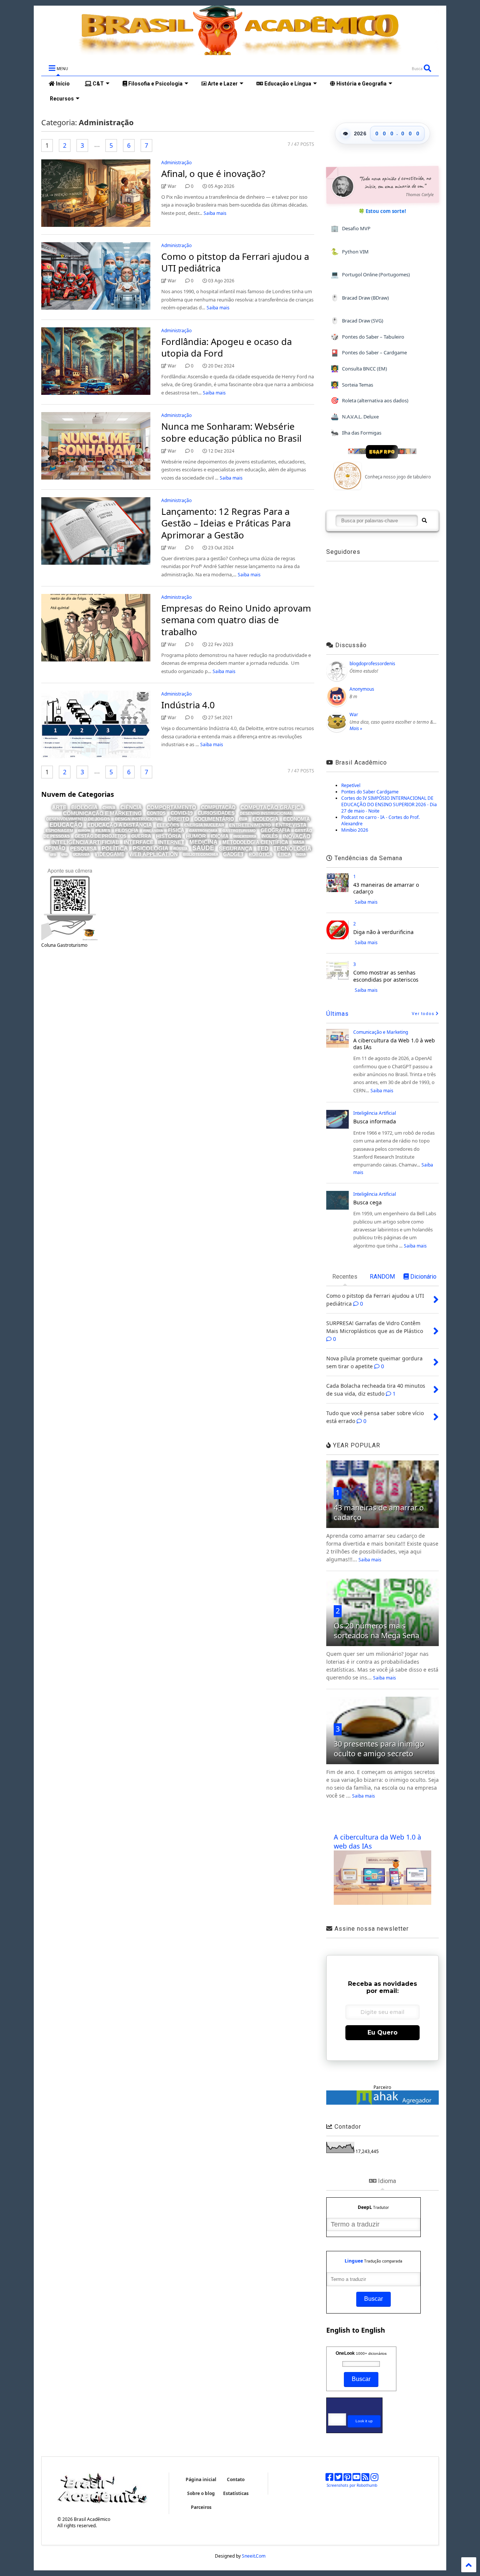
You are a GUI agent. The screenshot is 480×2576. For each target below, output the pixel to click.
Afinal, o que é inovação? (213, 173)
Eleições (168, 825)
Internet (171, 842)
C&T (98, 84)
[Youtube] (356, 2479)
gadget (233, 854)
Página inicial (201, 2479)
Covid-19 (182, 813)
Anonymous (362, 689)
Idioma (220, 836)
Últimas (337, 1014)
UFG (53, 855)
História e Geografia (361, 84)
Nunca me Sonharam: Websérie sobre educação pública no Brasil (231, 432)
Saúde (203, 848)
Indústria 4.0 (188, 705)
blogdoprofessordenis (372, 663)
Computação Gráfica (272, 807)
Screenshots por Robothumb (352, 2485)
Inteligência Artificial (85, 842)
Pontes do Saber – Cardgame (369, 353)
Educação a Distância (120, 825)
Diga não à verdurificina (383, 932)
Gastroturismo (239, 831)
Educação (66, 825)
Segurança (236, 849)
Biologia (84, 807)
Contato (236, 2479)
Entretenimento (250, 825)
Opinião (55, 848)
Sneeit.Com (254, 2556)
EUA (243, 819)
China (109, 808)
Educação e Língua (287, 84)
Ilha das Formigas (356, 433)
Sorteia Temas (352, 385)
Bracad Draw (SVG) (357, 320)
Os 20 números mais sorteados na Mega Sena (376, 1631)
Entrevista (291, 825)
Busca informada (375, 1121)
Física (176, 830)
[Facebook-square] (329, 2479)
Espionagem (59, 831)
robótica (261, 855)
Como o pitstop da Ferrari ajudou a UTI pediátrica (235, 262)
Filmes (103, 831)
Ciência (131, 807)
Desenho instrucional (266, 813)
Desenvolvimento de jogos (78, 819)
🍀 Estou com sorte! (382, 211)
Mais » (356, 728)
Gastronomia (203, 831)
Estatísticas (236, 2493)
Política (115, 848)
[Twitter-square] (338, 2479)
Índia (301, 855)
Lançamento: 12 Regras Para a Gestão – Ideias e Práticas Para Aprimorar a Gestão (226, 523)
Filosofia (127, 831)
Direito (179, 819)
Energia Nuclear (204, 825)
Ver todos (424, 1014)
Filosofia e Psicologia (155, 84)
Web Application (154, 854)
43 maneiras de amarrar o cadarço (386, 888)
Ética (284, 855)
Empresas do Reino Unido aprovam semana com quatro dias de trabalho (236, 620)
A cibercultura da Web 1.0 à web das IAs (394, 1044)
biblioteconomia (200, 854)
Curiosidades (216, 813)
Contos (156, 813)
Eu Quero (382, 2032)
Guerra (141, 836)
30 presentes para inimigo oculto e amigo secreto (379, 1749)
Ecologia (265, 819)
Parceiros (201, 2507)
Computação (218, 807)
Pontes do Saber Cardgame (370, 792)
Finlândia (153, 831)
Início (62, 84)
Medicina (203, 842)
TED (263, 848)
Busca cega (367, 1202)
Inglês (270, 836)
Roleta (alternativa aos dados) (370, 400)
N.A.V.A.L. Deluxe (355, 416)
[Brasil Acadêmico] (240, 51)
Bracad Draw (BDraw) (360, 298)
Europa (84, 831)
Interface (139, 842)
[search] (424, 521)
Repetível (351, 785)
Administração (176, 163)
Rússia (180, 849)
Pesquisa (83, 849)
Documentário (214, 819)
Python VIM (350, 251)
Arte (59, 807)
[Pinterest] (347, 2479)
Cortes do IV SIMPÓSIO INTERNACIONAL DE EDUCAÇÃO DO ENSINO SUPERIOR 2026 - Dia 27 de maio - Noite (389, 804)
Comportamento (171, 807)
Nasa (299, 842)
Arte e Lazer (222, 84)
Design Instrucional (139, 819)
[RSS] (365, 2479)
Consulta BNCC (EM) (359, 368)
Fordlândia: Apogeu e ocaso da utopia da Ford (226, 347)
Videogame (109, 854)
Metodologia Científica (255, 842)
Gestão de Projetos (100, 836)
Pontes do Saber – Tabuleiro (367, 337)
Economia (296, 819)
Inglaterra (245, 837)
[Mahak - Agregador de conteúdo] (382, 2103)
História (169, 836)
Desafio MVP (351, 228)
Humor (196, 836)
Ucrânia (81, 854)
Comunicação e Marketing (102, 813)
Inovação (297, 836)
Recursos (61, 99)
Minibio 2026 (355, 830)
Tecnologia (292, 848)
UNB (64, 855)
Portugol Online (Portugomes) (370, 274)
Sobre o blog (201, 2493)
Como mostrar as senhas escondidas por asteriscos (386, 976)
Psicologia (151, 848)
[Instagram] (374, 2479)
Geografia (275, 830)
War (354, 714)
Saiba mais (215, 213)
